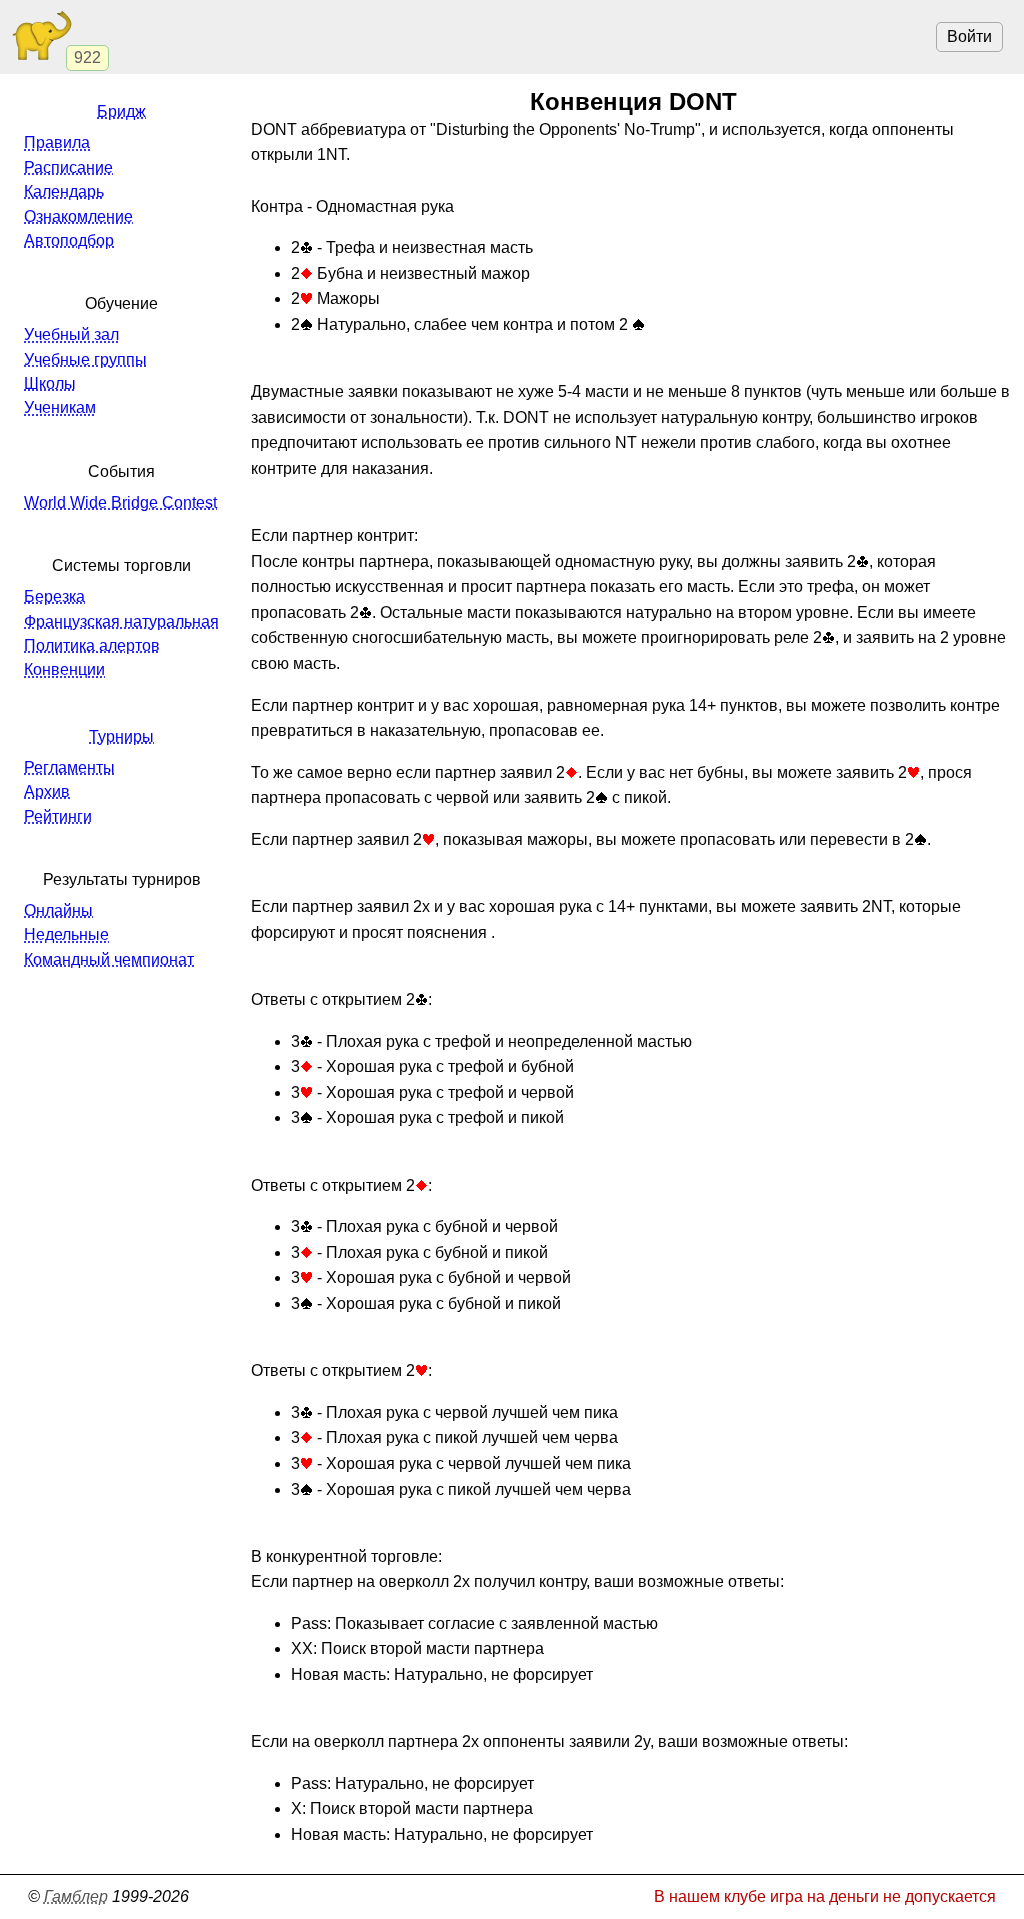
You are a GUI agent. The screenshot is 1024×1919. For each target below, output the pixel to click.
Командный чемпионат (109, 959)
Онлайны (58, 910)
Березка (54, 596)
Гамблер (76, 1896)
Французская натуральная (121, 621)
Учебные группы (85, 359)
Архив (47, 791)
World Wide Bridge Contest (120, 502)
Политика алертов (92, 645)
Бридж (121, 111)
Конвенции (64, 669)
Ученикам (60, 407)
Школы (50, 383)
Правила (57, 142)
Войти (969, 36)
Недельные (66, 934)
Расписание (68, 167)
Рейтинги (58, 816)
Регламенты (69, 767)
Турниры (121, 736)
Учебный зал (71, 334)
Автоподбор (69, 240)
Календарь (64, 191)
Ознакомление (78, 216)
